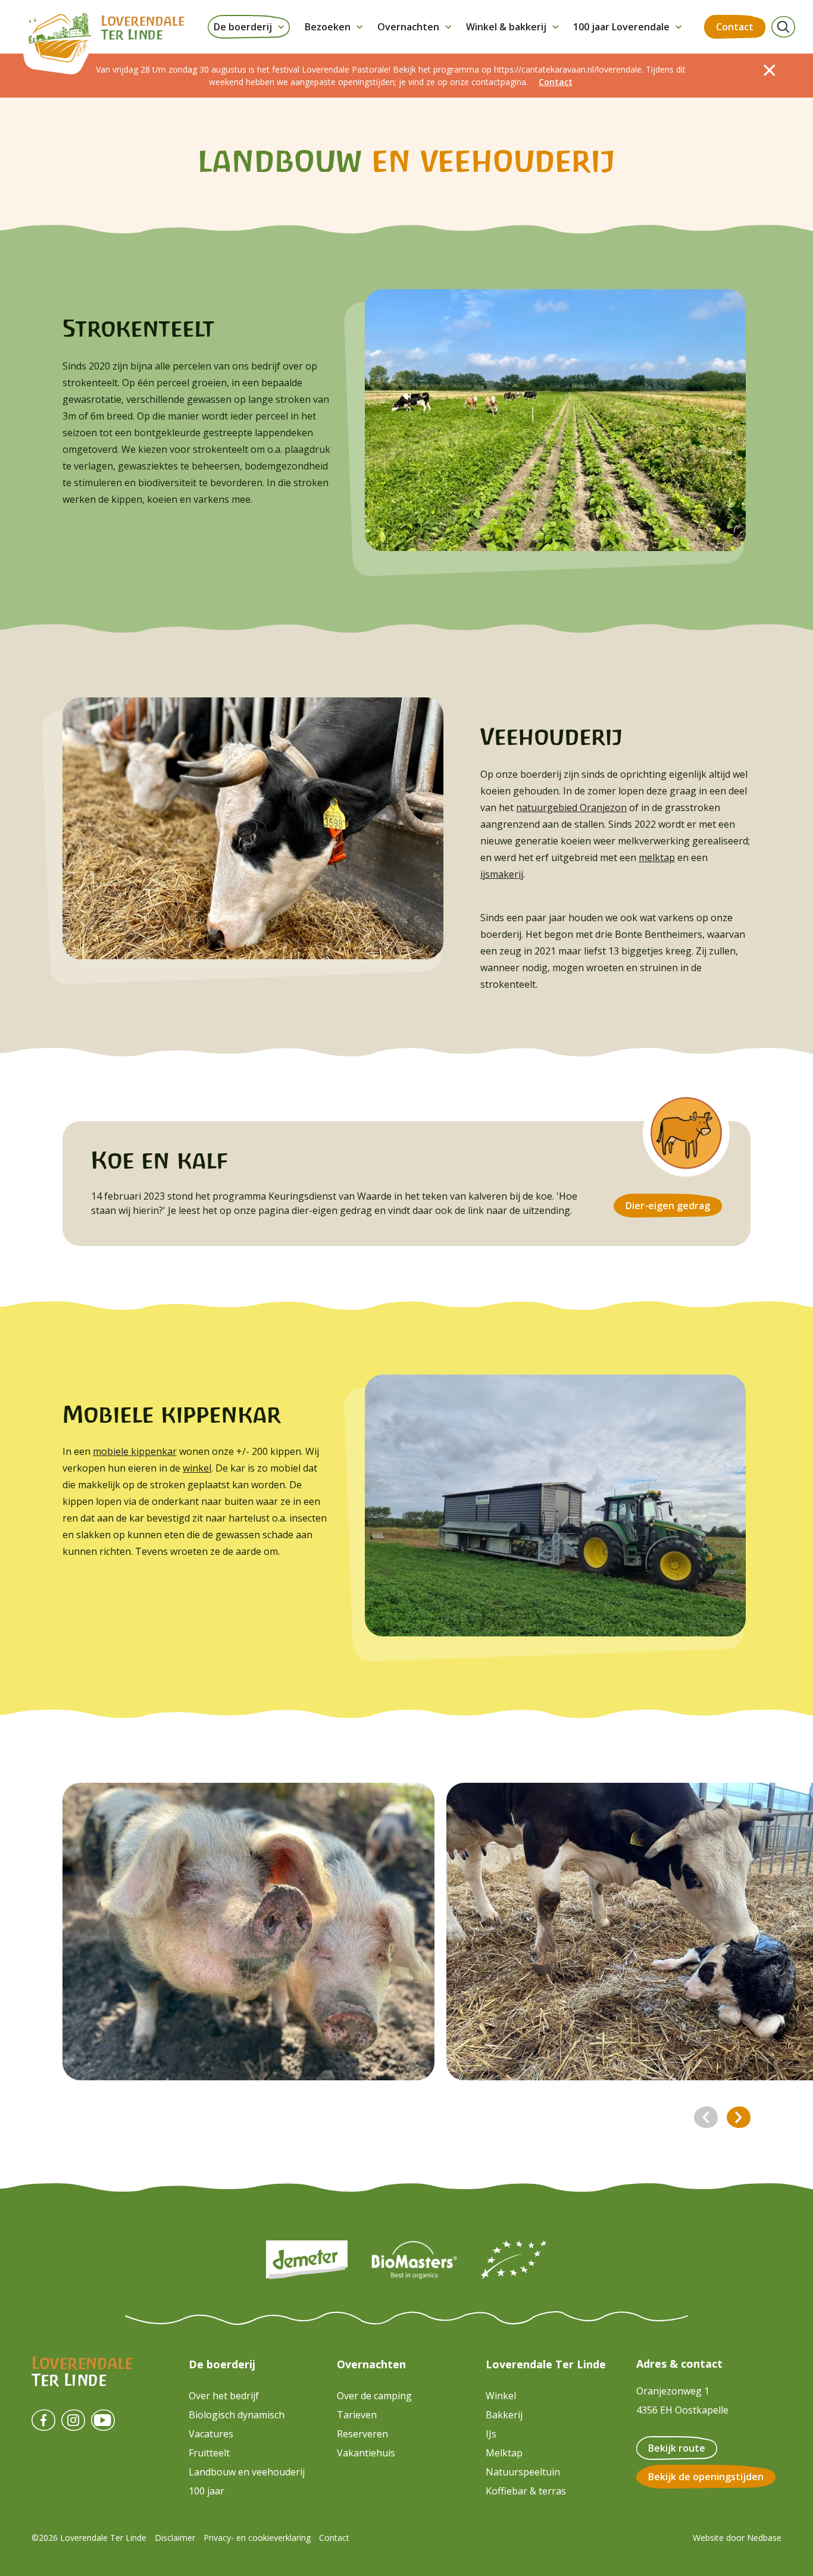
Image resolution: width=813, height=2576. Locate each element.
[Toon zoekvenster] (783, 27)
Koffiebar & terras (526, 2491)
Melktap (504, 2453)
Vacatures (211, 2434)
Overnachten (408, 27)
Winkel (501, 2396)
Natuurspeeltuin (523, 2472)
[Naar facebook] (43, 2420)
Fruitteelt (209, 2453)
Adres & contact (679, 2364)
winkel (197, 1468)
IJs (491, 2434)
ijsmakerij (502, 874)
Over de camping (374, 2396)
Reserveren (362, 2434)
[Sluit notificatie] (770, 70)
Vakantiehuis (366, 2453)
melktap (657, 857)
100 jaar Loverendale (621, 27)
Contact (735, 27)
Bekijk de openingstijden (706, 2477)
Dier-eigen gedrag (668, 1206)
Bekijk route (677, 2448)
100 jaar (207, 2491)
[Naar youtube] (103, 2420)
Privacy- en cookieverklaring (257, 2538)
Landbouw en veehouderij (247, 2472)
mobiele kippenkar (135, 1451)
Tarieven (357, 2415)
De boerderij (243, 27)
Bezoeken (328, 27)
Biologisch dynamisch (237, 2415)
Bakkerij (504, 2415)
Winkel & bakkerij (506, 27)
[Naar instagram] (73, 2420)
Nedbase (764, 2538)
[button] (706, 2117)
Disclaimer (175, 2538)
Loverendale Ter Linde (546, 2364)
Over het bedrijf (224, 2396)
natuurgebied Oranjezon (571, 807)
